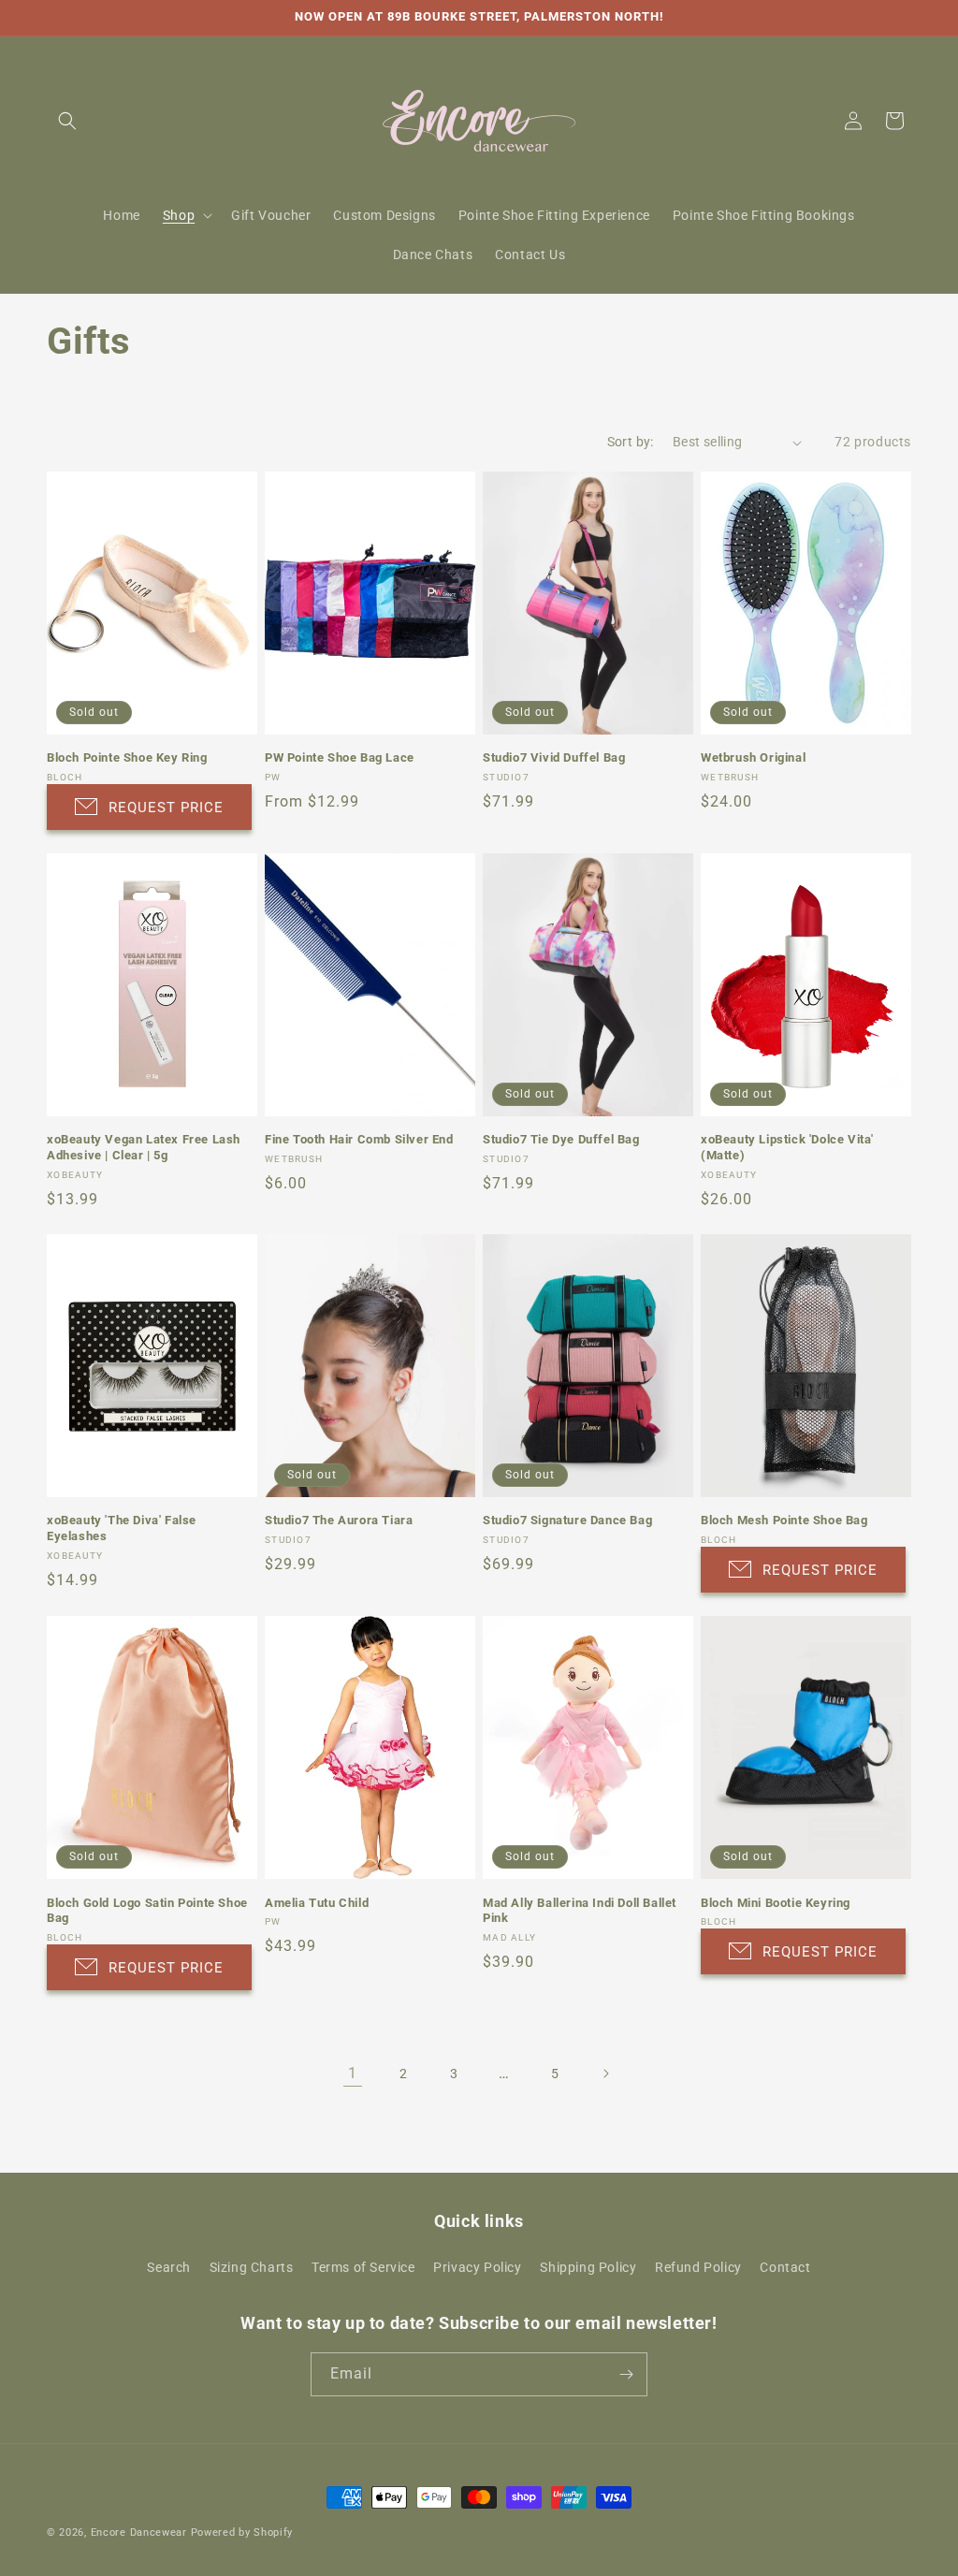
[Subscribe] (626, 2374)
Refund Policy (698, 2267)
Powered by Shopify (242, 2532)
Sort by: (631, 442)
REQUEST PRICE (166, 808)
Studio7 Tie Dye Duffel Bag (561, 1139)
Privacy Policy (477, 2267)
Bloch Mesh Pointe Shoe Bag (784, 1520)
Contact (785, 2267)
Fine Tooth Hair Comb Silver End (359, 1139)
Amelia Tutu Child (317, 1903)
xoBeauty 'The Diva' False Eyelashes (122, 1528)
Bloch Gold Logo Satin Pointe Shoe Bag (147, 1911)
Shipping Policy (588, 2267)
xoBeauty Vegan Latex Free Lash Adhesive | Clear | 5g (144, 1147)
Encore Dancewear (139, 2532)
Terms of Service (363, 2267)
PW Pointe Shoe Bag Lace (340, 757)
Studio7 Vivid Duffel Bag (554, 757)
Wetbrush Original (753, 757)
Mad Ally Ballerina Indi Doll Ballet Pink (580, 1911)
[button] (67, 121)
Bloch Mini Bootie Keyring (776, 1903)
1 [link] (353, 2073)
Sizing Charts (252, 2267)
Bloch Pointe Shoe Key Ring (127, 757)
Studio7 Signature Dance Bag (567, 1520)
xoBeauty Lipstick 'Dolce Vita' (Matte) (787, 1147)
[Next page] (605, 2074)
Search (169, 2267)
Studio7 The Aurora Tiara (339, 1520)
